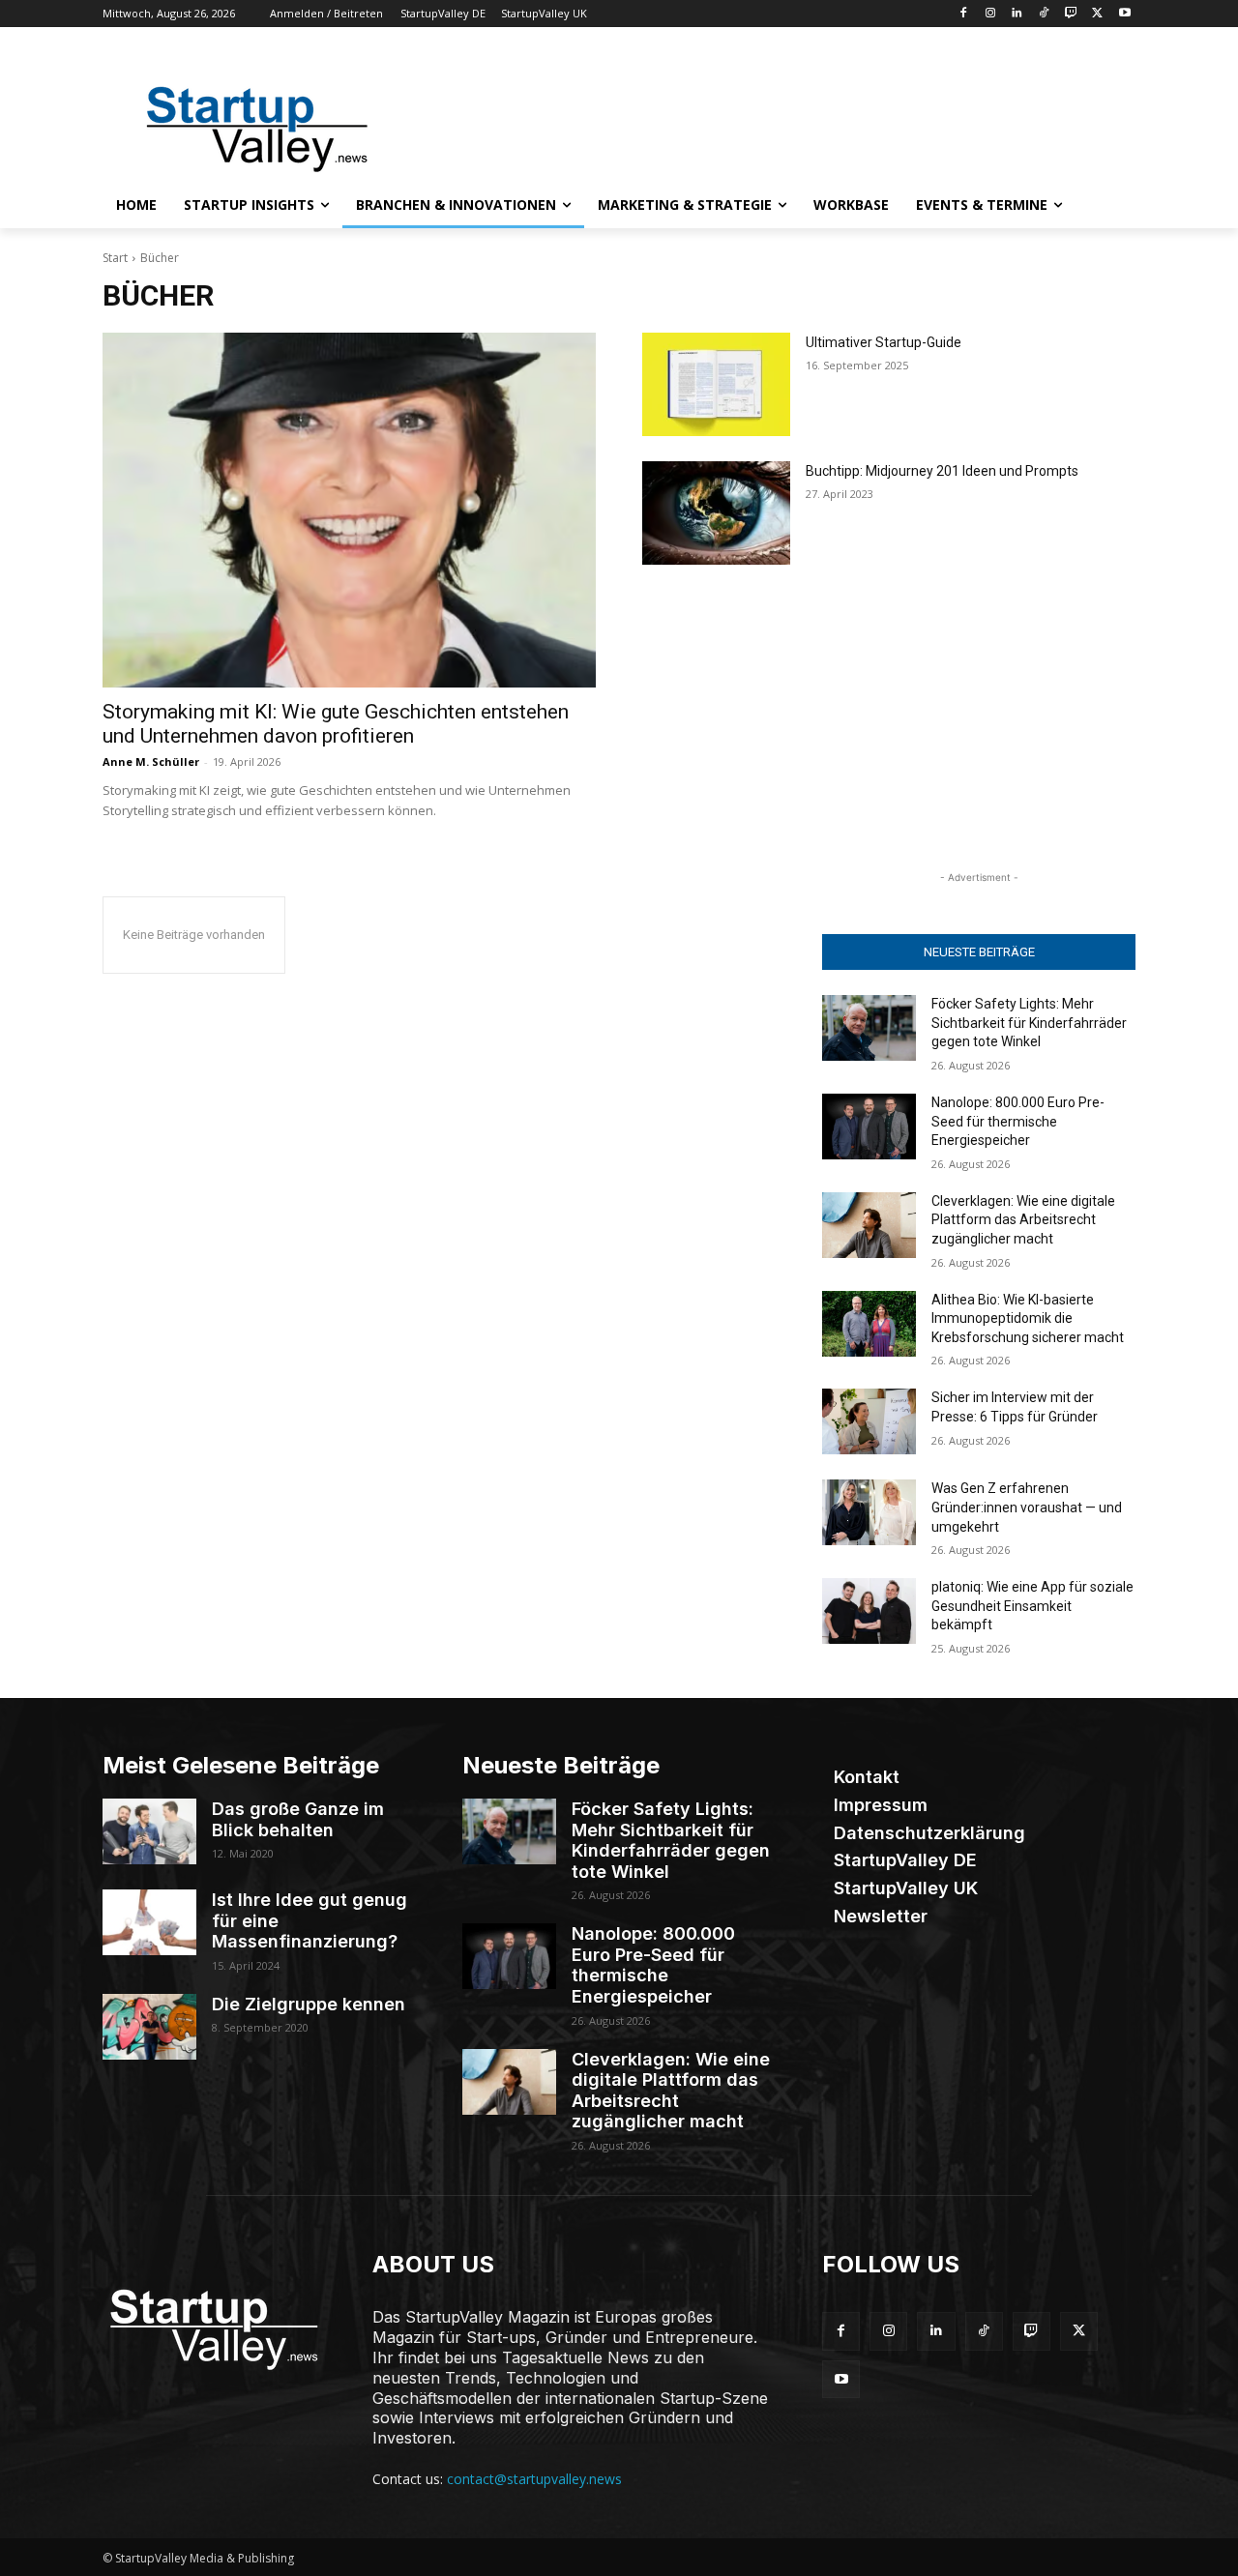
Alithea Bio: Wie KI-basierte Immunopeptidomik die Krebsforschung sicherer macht (1028, 1318)
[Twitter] (1097, 14)
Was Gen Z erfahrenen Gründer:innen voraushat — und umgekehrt (1027, 1507)
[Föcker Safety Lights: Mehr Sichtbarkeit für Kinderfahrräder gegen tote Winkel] (869, 1028)
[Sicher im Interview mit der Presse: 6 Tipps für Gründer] (869, 1421)
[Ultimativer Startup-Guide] (716, 384)
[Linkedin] (1017, 14)
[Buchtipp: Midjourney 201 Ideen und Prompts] (716, 513)
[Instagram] (990, 14)
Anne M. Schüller (151, 761)
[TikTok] (1044, 14)
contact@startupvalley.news (534, 2479)
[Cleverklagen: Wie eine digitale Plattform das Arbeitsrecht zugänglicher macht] (869, 1225)
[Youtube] (1124, 14)
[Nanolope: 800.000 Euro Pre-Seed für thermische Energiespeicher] (869, 1127)
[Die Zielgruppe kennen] (149, 2027)
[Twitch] (1071, 14)
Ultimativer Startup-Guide (884, 342)
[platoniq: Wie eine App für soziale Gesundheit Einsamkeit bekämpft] (869, 1611)
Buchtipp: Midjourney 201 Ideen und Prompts (942, 471)
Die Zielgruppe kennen (309, 2004)
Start (115, 258)
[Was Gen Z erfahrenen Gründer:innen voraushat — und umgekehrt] (869, 1512)
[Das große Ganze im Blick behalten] (149, 1831)
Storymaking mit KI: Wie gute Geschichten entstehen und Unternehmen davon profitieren (336, 724)
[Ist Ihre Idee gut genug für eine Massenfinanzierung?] (149, 1922)
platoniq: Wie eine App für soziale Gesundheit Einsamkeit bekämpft (1032, 1606)
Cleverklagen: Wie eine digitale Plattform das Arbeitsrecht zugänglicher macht (1023, 1220)
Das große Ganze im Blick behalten (298, 1819)
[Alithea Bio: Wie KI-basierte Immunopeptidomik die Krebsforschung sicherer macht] (869, 1324)
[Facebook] (963, 14)
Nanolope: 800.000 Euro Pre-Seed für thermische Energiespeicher (1018, 1121)
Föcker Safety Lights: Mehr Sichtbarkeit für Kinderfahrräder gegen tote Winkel (1029, 1023)
